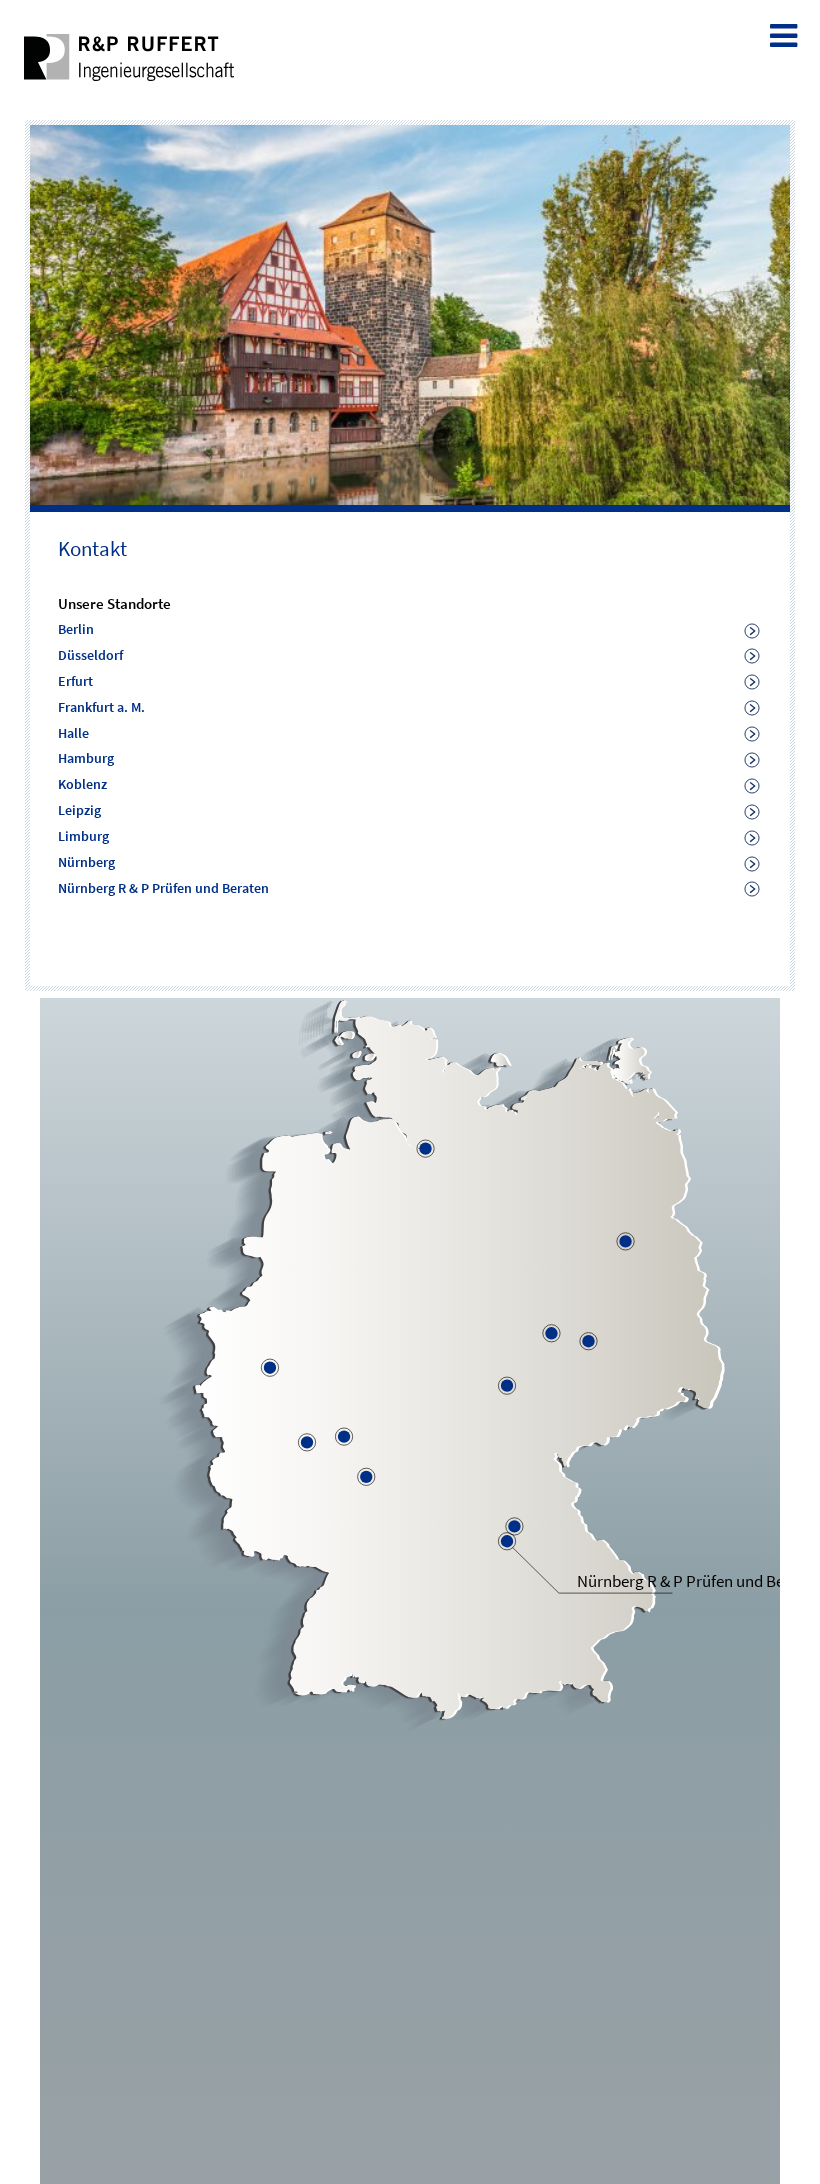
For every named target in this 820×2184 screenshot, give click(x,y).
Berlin (76, 629)
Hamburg (86, 758)
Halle (73, 733)
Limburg (83, 836)
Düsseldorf (90, 655)
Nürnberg (86, 862)
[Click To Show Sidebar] (786, 32)
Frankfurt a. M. (101, 707)
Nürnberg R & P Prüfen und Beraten (163, 888)
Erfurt (75, 681)
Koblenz (82, 784)
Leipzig (79, 810)
